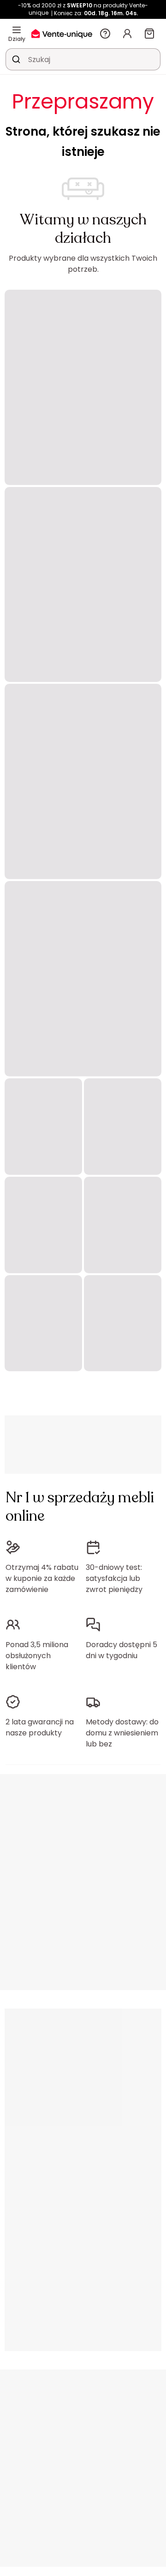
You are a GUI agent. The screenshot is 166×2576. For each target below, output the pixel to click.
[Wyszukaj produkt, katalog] (16, 59)
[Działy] (17, 30)
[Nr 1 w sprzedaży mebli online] (62, 33)
